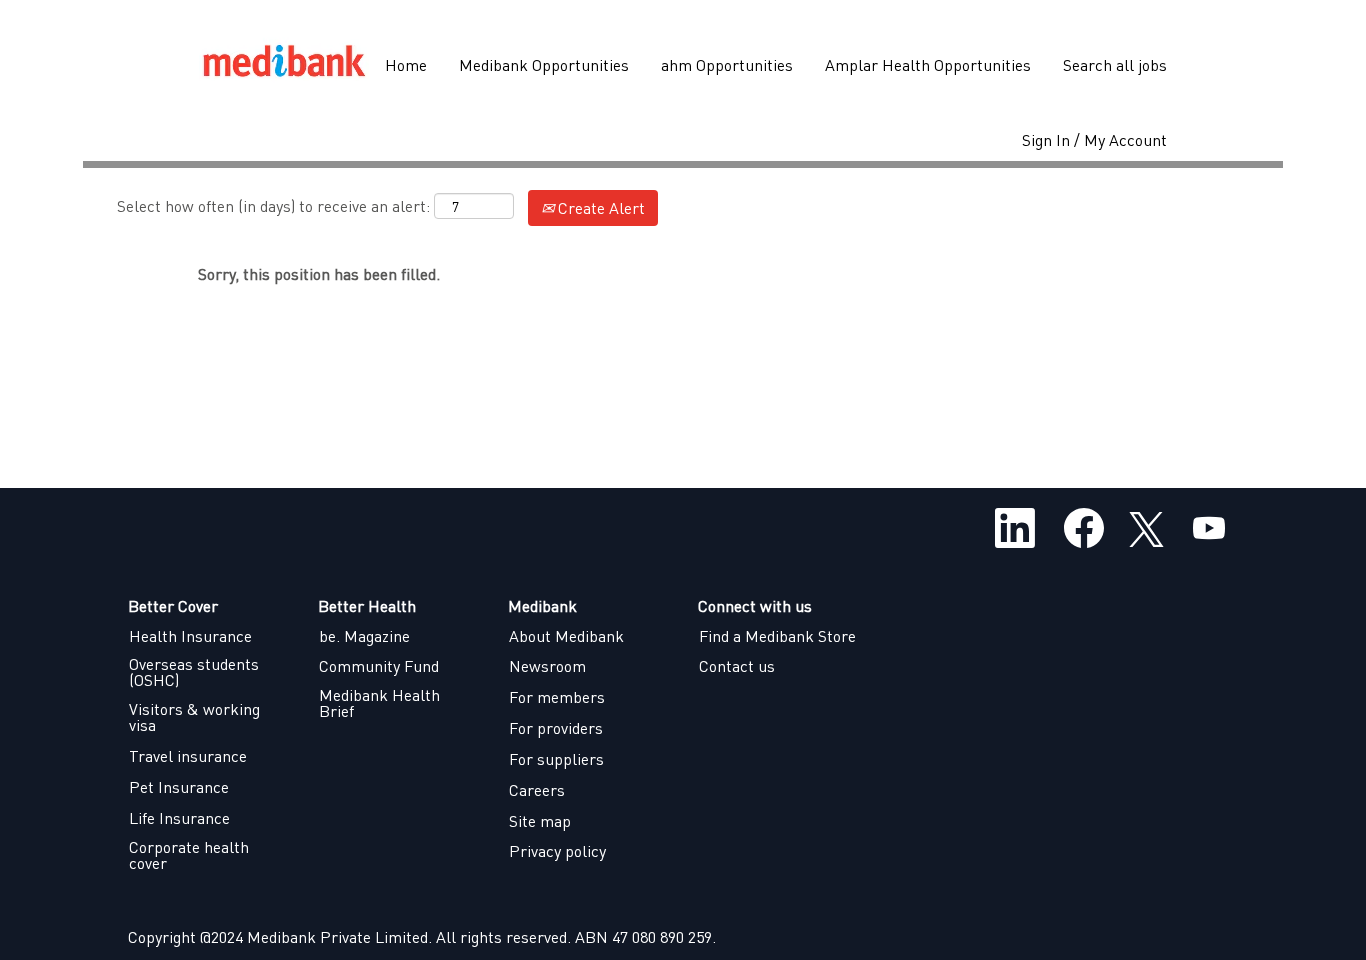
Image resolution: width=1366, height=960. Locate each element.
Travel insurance (188, 756)
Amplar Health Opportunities (928, 64)
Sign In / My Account (1094, 140)
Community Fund (379, 666)
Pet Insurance (179, 787)
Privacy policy (557, 851)
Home (406, 64)
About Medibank (566, 636)
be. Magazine (364, 636)
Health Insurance (190, 636)
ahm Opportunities (727, 64)
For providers (556, 728)
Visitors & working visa (194, 717)
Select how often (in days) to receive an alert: (273, 205)
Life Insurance (179, 818)
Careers (537, 790)
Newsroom (547, 666)
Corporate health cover (189, 855)
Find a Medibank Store (777, 636)
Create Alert (599, 207)
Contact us (737, 666)
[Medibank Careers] (284, 64)
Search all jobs (1115, 64)
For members (557, 697)
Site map (540, 821)
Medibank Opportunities (544, 64)
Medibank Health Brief (379, 703)
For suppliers (556, 759)
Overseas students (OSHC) (194, 672)
